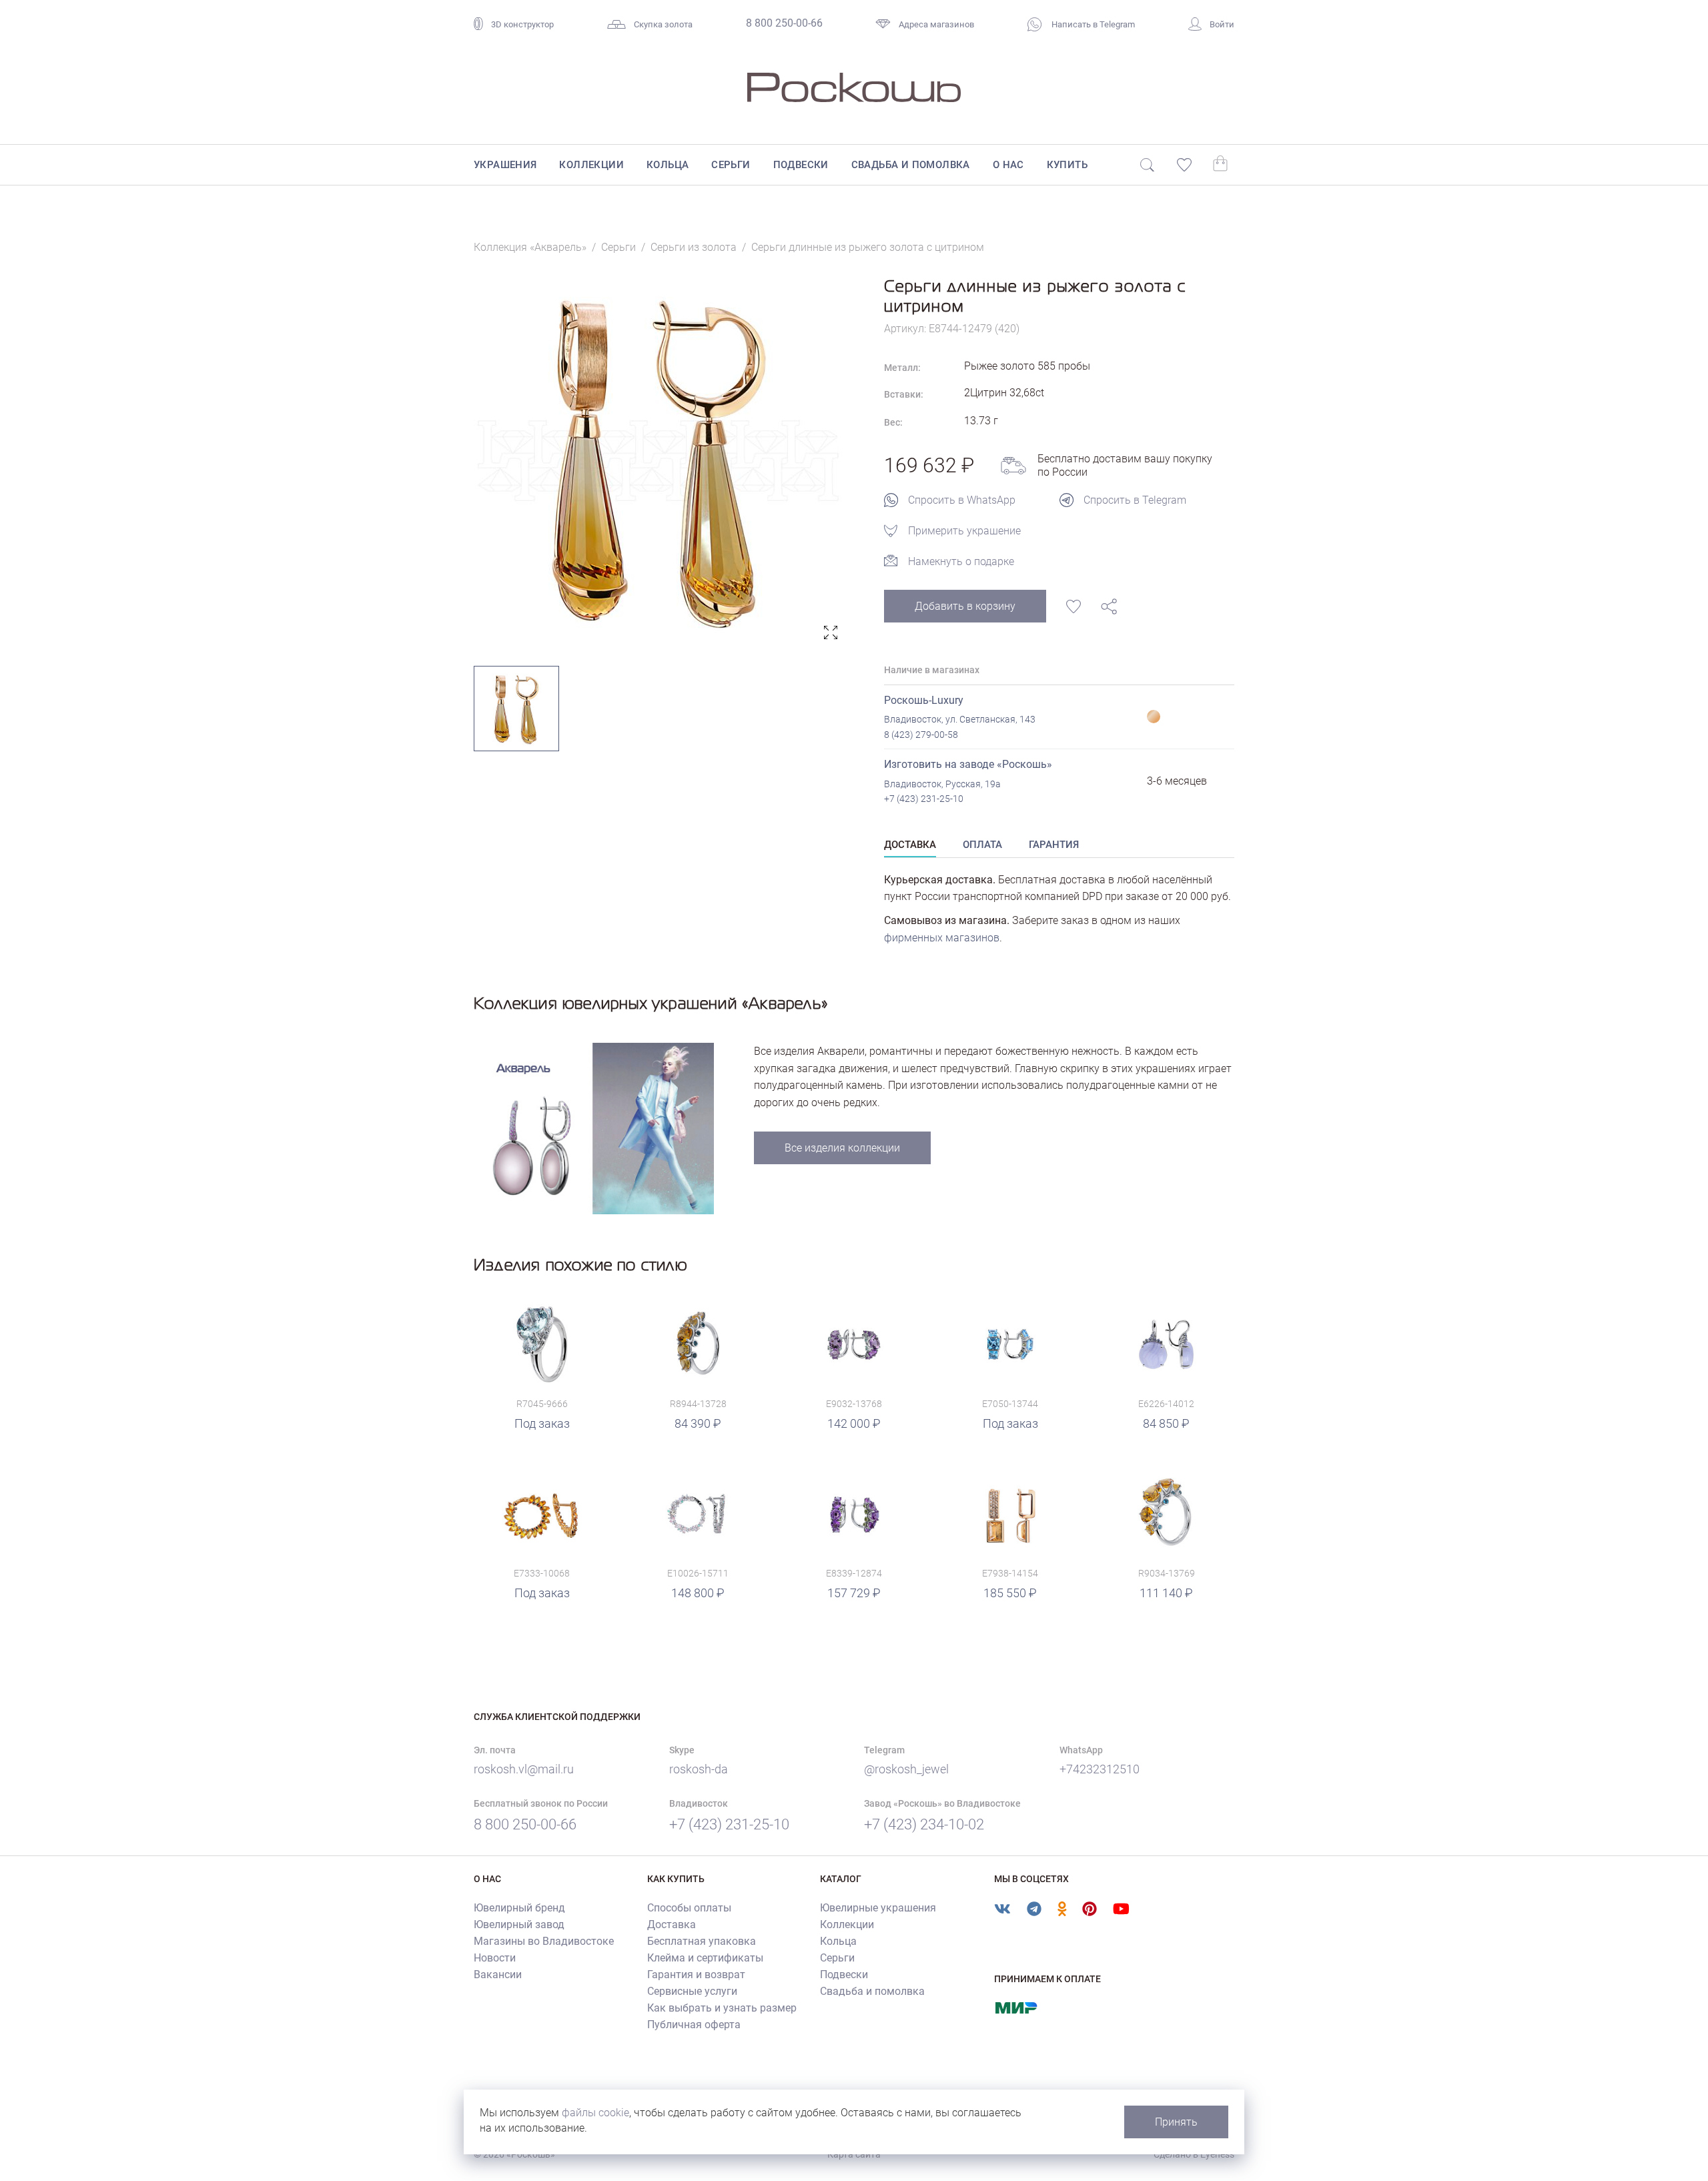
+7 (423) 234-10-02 (924, 1824)
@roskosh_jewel (906, 1769)
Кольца (668, 165)
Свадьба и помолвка (911, 165)
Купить (1067, 165)
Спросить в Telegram (1135, 500)
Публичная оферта (694, 2025)
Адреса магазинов (936, 24)
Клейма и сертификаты (705, 1958)
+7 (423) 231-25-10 (924, 799)
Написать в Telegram (1092, 24)
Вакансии (498, 1975)
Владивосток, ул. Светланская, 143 (960, 719)
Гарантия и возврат (696, 1975)
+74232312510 (1100, 1769)
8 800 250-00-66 (784, 23)
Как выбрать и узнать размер (722, 2008)
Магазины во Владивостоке (544, 1941)
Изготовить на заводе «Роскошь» (968, 764)
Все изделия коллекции (842, 1148)
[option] (659, 461)
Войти (1222, 24)
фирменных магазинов (942, 938)
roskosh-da (699, 1769)
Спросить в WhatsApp (962, 500)
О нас (1008, 165)
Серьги (731, 165)
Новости (495, 1958)
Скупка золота (663, 24)
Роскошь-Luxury (924, 700)
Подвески (801, 165)
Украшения (505, 165)
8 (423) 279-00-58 (921, 735)
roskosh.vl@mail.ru (524, 1769)
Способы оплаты (689, 1908)
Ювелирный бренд (519, 1908)
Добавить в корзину (965, 606)
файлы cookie (595, 2113)
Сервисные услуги (692, 1991)
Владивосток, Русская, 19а (942, 784)
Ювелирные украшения (878, 1908)
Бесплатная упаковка (702, 1941)
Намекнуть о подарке (961, 561)
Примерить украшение (964, 531)
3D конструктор (522, 24)
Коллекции (591, 165)
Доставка (672, 1924)
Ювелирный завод (519, 1924)
